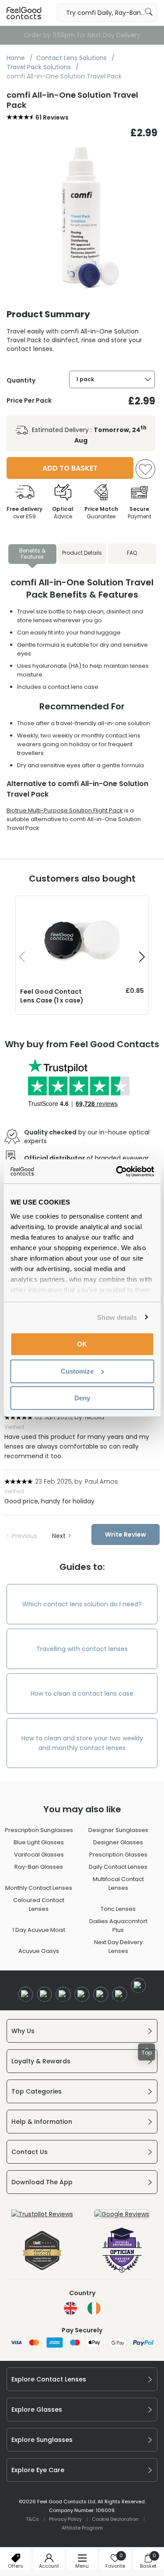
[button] (142, 957)
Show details (117, 1317)
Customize (77, 1371)
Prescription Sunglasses (39, 1830)
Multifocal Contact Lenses (118, 1883)
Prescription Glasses (118, 1855)
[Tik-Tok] (138, 1986)
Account (49, 2566)
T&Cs (32, 2519)
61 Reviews (52, 117)
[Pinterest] (120, 1994)
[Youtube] (82, 1994)
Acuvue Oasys (39, 1951)
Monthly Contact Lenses (39, 1888)
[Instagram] (63, 1994)
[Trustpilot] (42, 2214)
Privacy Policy (65, 2519)
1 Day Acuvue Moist (39, 1930)
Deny (82, 1398)
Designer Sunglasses (118, 1830)
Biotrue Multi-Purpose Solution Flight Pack (65, 810)
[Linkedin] (101, 1994)
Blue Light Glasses (39, 1842)
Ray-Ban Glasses (39, 1867)
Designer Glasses (118, 1842)
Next (59, 1536)
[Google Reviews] (122, 2214)
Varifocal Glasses (39, 1855)
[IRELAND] (94, 2308)
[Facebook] (26, 1994)
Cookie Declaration (115, 2519)
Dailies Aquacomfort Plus (118, 1926)
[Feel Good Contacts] (24, 13)
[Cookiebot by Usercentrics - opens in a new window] (117, 1171)
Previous (24, 1536)
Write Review (126, 1534)
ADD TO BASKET (70, 468)
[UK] (70, 2308)
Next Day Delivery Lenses (118, 1947)
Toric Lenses (118, 1909)
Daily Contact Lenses (118, 1867)
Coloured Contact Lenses (39, 1905)
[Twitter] (44, 1994)
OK (82, 1344)
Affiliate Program (82, 2528)
